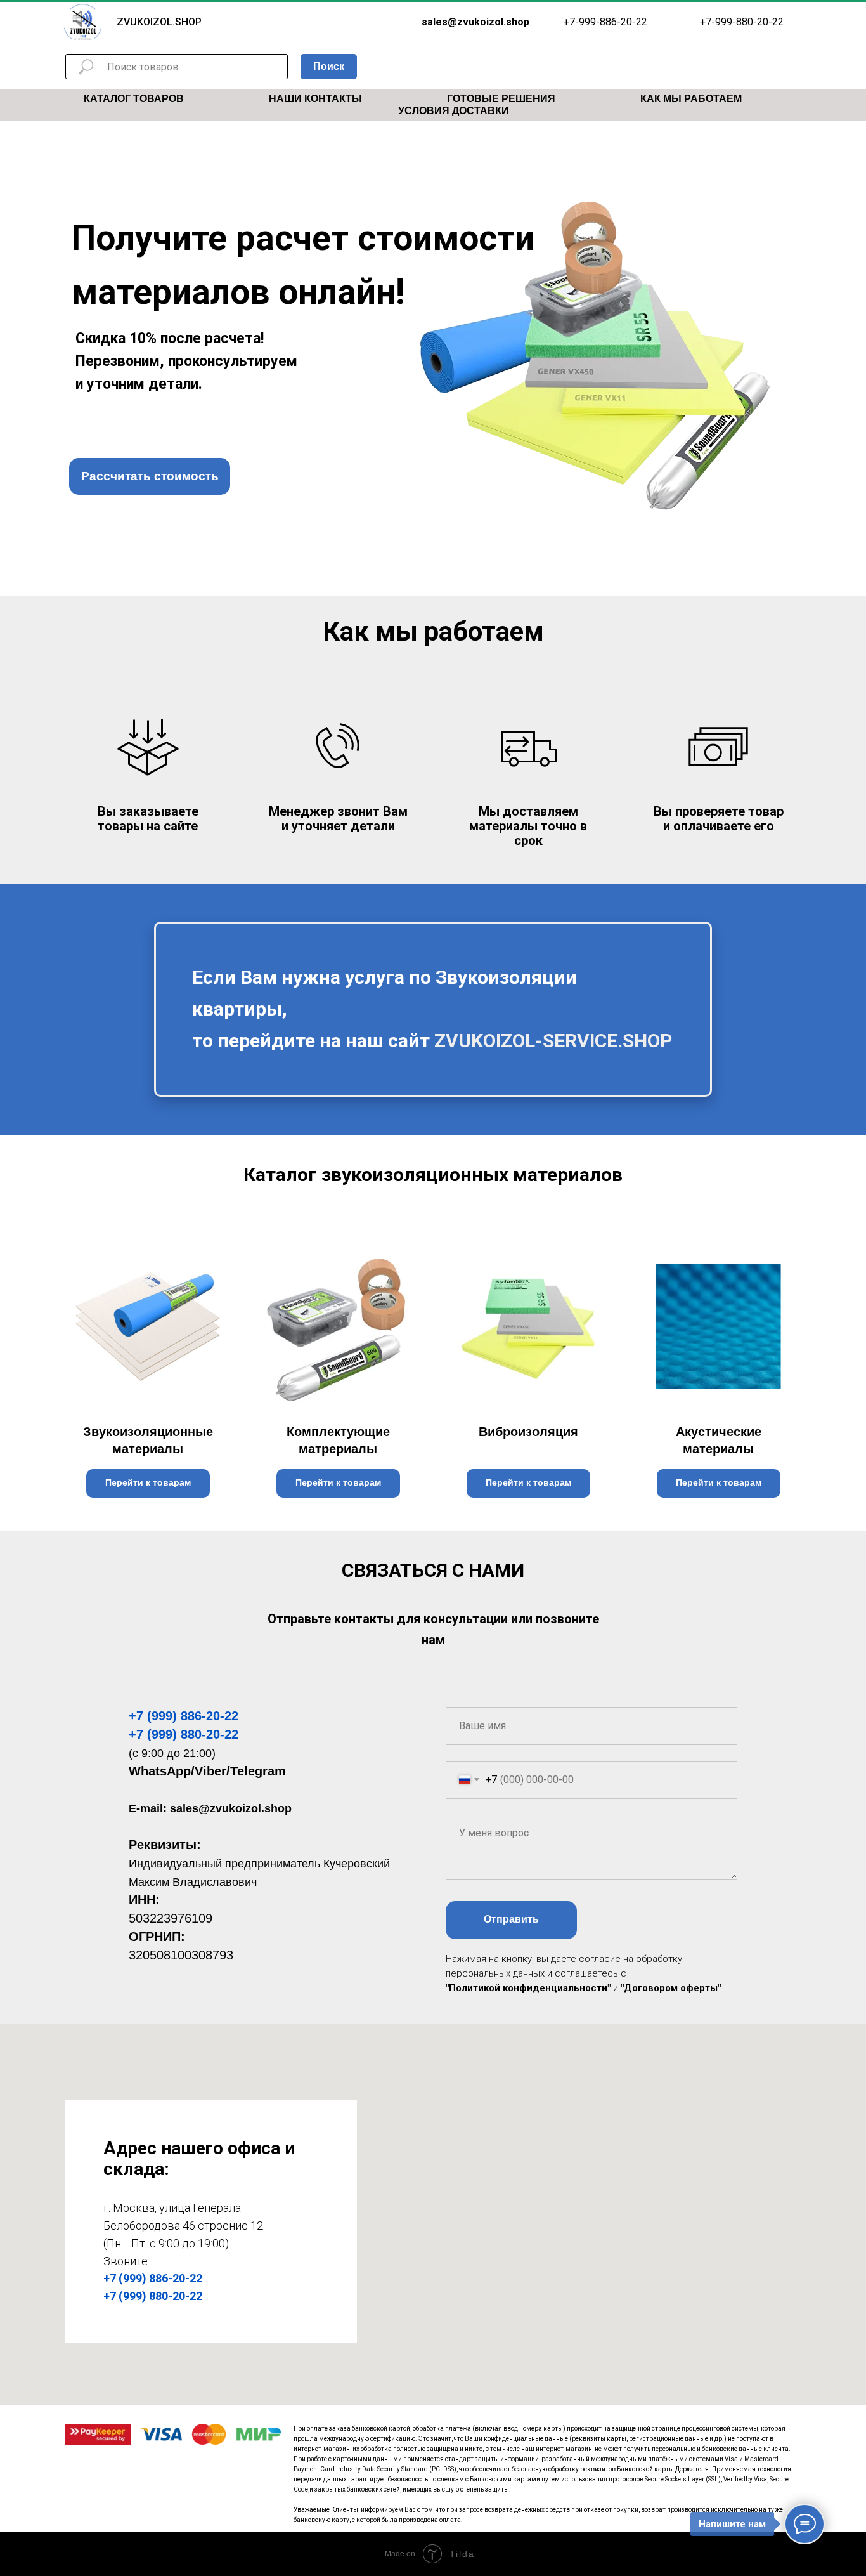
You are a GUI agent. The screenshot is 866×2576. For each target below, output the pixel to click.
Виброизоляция (528, 1432)
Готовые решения (501, 99)
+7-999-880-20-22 (742, 22)
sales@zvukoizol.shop (231, 1808)
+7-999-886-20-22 (605, 22)
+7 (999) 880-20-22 (184, 1734)
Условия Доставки (454, 111)
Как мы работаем (691, 99)
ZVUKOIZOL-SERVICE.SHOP (553, 1041)
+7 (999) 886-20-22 (184, 1716)
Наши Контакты (315, 99)
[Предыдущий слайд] (25, 1377)
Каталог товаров (134, 99)
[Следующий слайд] (841, 1377)
